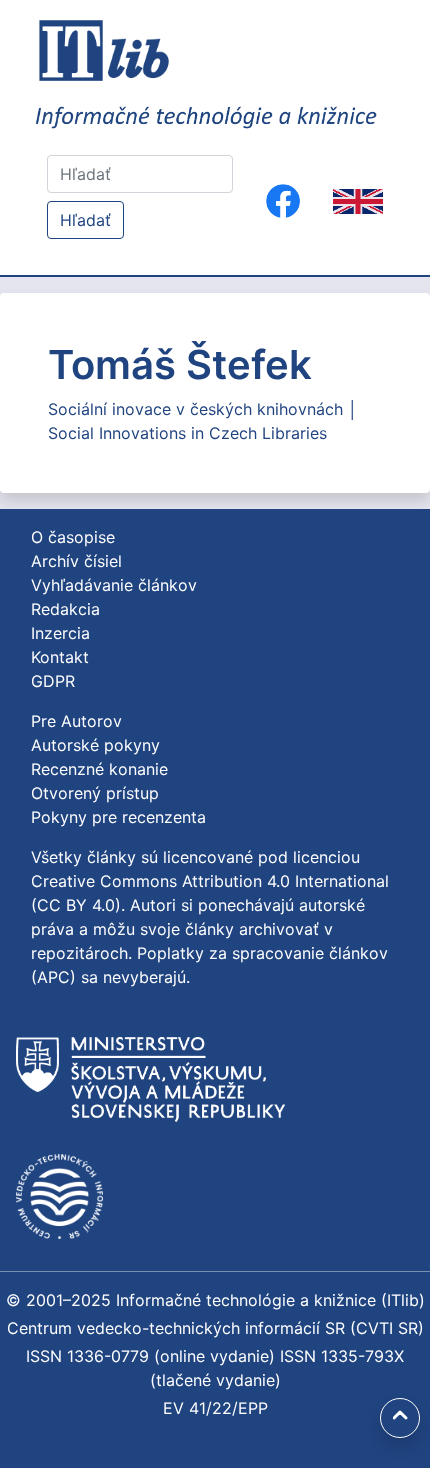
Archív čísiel (76, 561)
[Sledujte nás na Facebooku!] (283, 201)
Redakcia (65, 609)
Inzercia (60, 633)
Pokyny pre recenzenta (118, 817)
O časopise (73, 537)
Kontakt (60, 657)
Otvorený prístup (95, 793)
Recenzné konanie (99, 769)
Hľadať (85, 220)
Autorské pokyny (95, 745)
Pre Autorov (76, 721)
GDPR (53, 681)
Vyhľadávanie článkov (114, 585)
